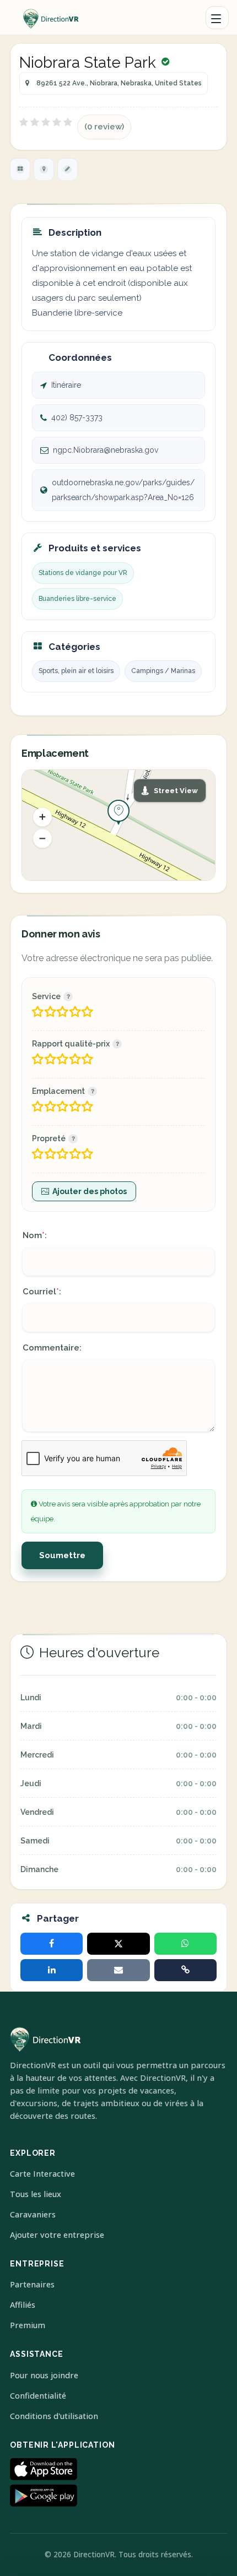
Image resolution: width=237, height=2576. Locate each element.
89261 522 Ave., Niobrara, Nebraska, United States (119, 83)
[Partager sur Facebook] (52, 1944)
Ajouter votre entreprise (57, 2235)
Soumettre (62, 1555)
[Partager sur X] (118, 1944)
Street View (176, 791)
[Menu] (217, 18)
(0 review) (104, 127)
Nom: (35, 1235)
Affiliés (23, 2305)
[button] (42, 817)
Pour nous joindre (44, 2375)
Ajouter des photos (90, 1191)
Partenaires (32, 2284)
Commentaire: (52, 1348)
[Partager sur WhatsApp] (185, 1944)
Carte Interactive (42, 2174)
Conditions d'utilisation (54, 2416)
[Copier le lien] (185, 1970)
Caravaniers (33, 2214)
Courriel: (42, 1292)
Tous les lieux (36, 2194)
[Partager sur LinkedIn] (52, 1970)
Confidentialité (38, 2396)
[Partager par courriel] (118, 1970)
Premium (28, 2325)
